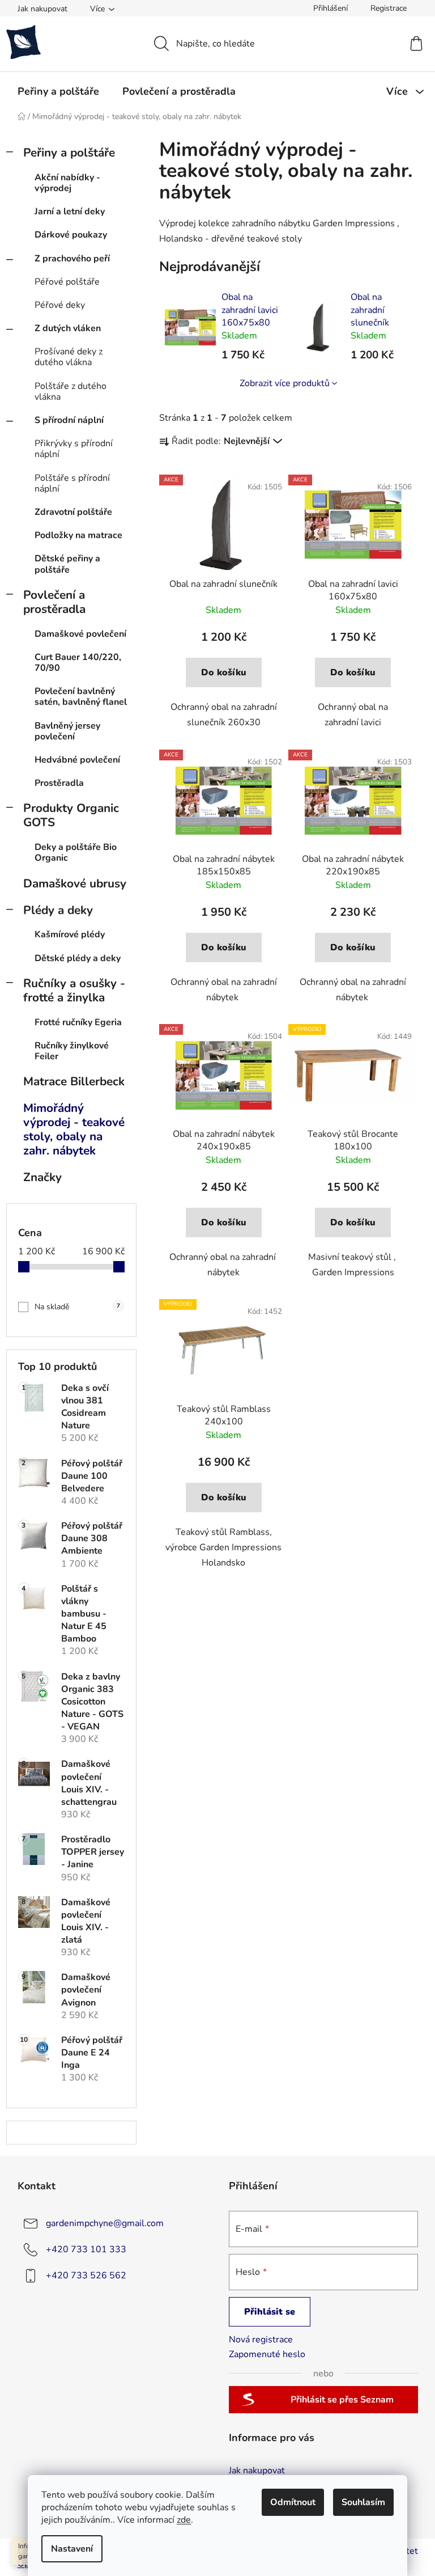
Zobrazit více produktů (285, 383)
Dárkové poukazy (71, 235)
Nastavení (72, 2549)
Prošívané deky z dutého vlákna (69, 357)
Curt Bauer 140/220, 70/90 (78, 663)
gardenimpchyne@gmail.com (105, 2223)
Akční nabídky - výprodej (67, 183)
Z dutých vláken (68, 328)
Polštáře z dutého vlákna (71, 392)
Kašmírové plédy (70, 934)
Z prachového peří (72, 259)
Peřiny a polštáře (69, 153)
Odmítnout (293, 2502)
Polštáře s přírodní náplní (72, 483)
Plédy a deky (58, 910)
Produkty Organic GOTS (71, 815)
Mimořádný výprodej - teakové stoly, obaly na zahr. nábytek (74, 1129)
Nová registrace (261, 2340)
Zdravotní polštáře (73, 512)
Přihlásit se (270, 2312)
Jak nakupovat (42, 9)
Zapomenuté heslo (267, 2354)
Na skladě (77, 1307)
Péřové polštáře (67, 282)
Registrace (389, 8)
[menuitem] (58, 91)
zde (184, 2520)
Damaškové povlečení (80, 634)
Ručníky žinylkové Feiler (72, 1051)
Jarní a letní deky (70, 212)
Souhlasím (363, 2502)
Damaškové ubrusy (75, 883)
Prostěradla (59, 783)
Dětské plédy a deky (78, 958)
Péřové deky (60, 305)
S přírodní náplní (69, 420)
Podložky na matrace (78, 535)
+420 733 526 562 (86, 2275)
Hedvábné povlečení (77, 760)
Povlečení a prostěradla (54, 602)
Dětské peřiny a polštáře (67, 564)
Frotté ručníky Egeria (78, 1022)
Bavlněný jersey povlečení (67, 731)
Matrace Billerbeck (74, 1081)
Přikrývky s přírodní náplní (74, 449)
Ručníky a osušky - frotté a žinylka (74, 990)
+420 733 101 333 (86, 2249)
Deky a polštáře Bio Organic (76, 853)
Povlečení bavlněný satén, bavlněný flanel (81, 697)
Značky (42, 1177)
